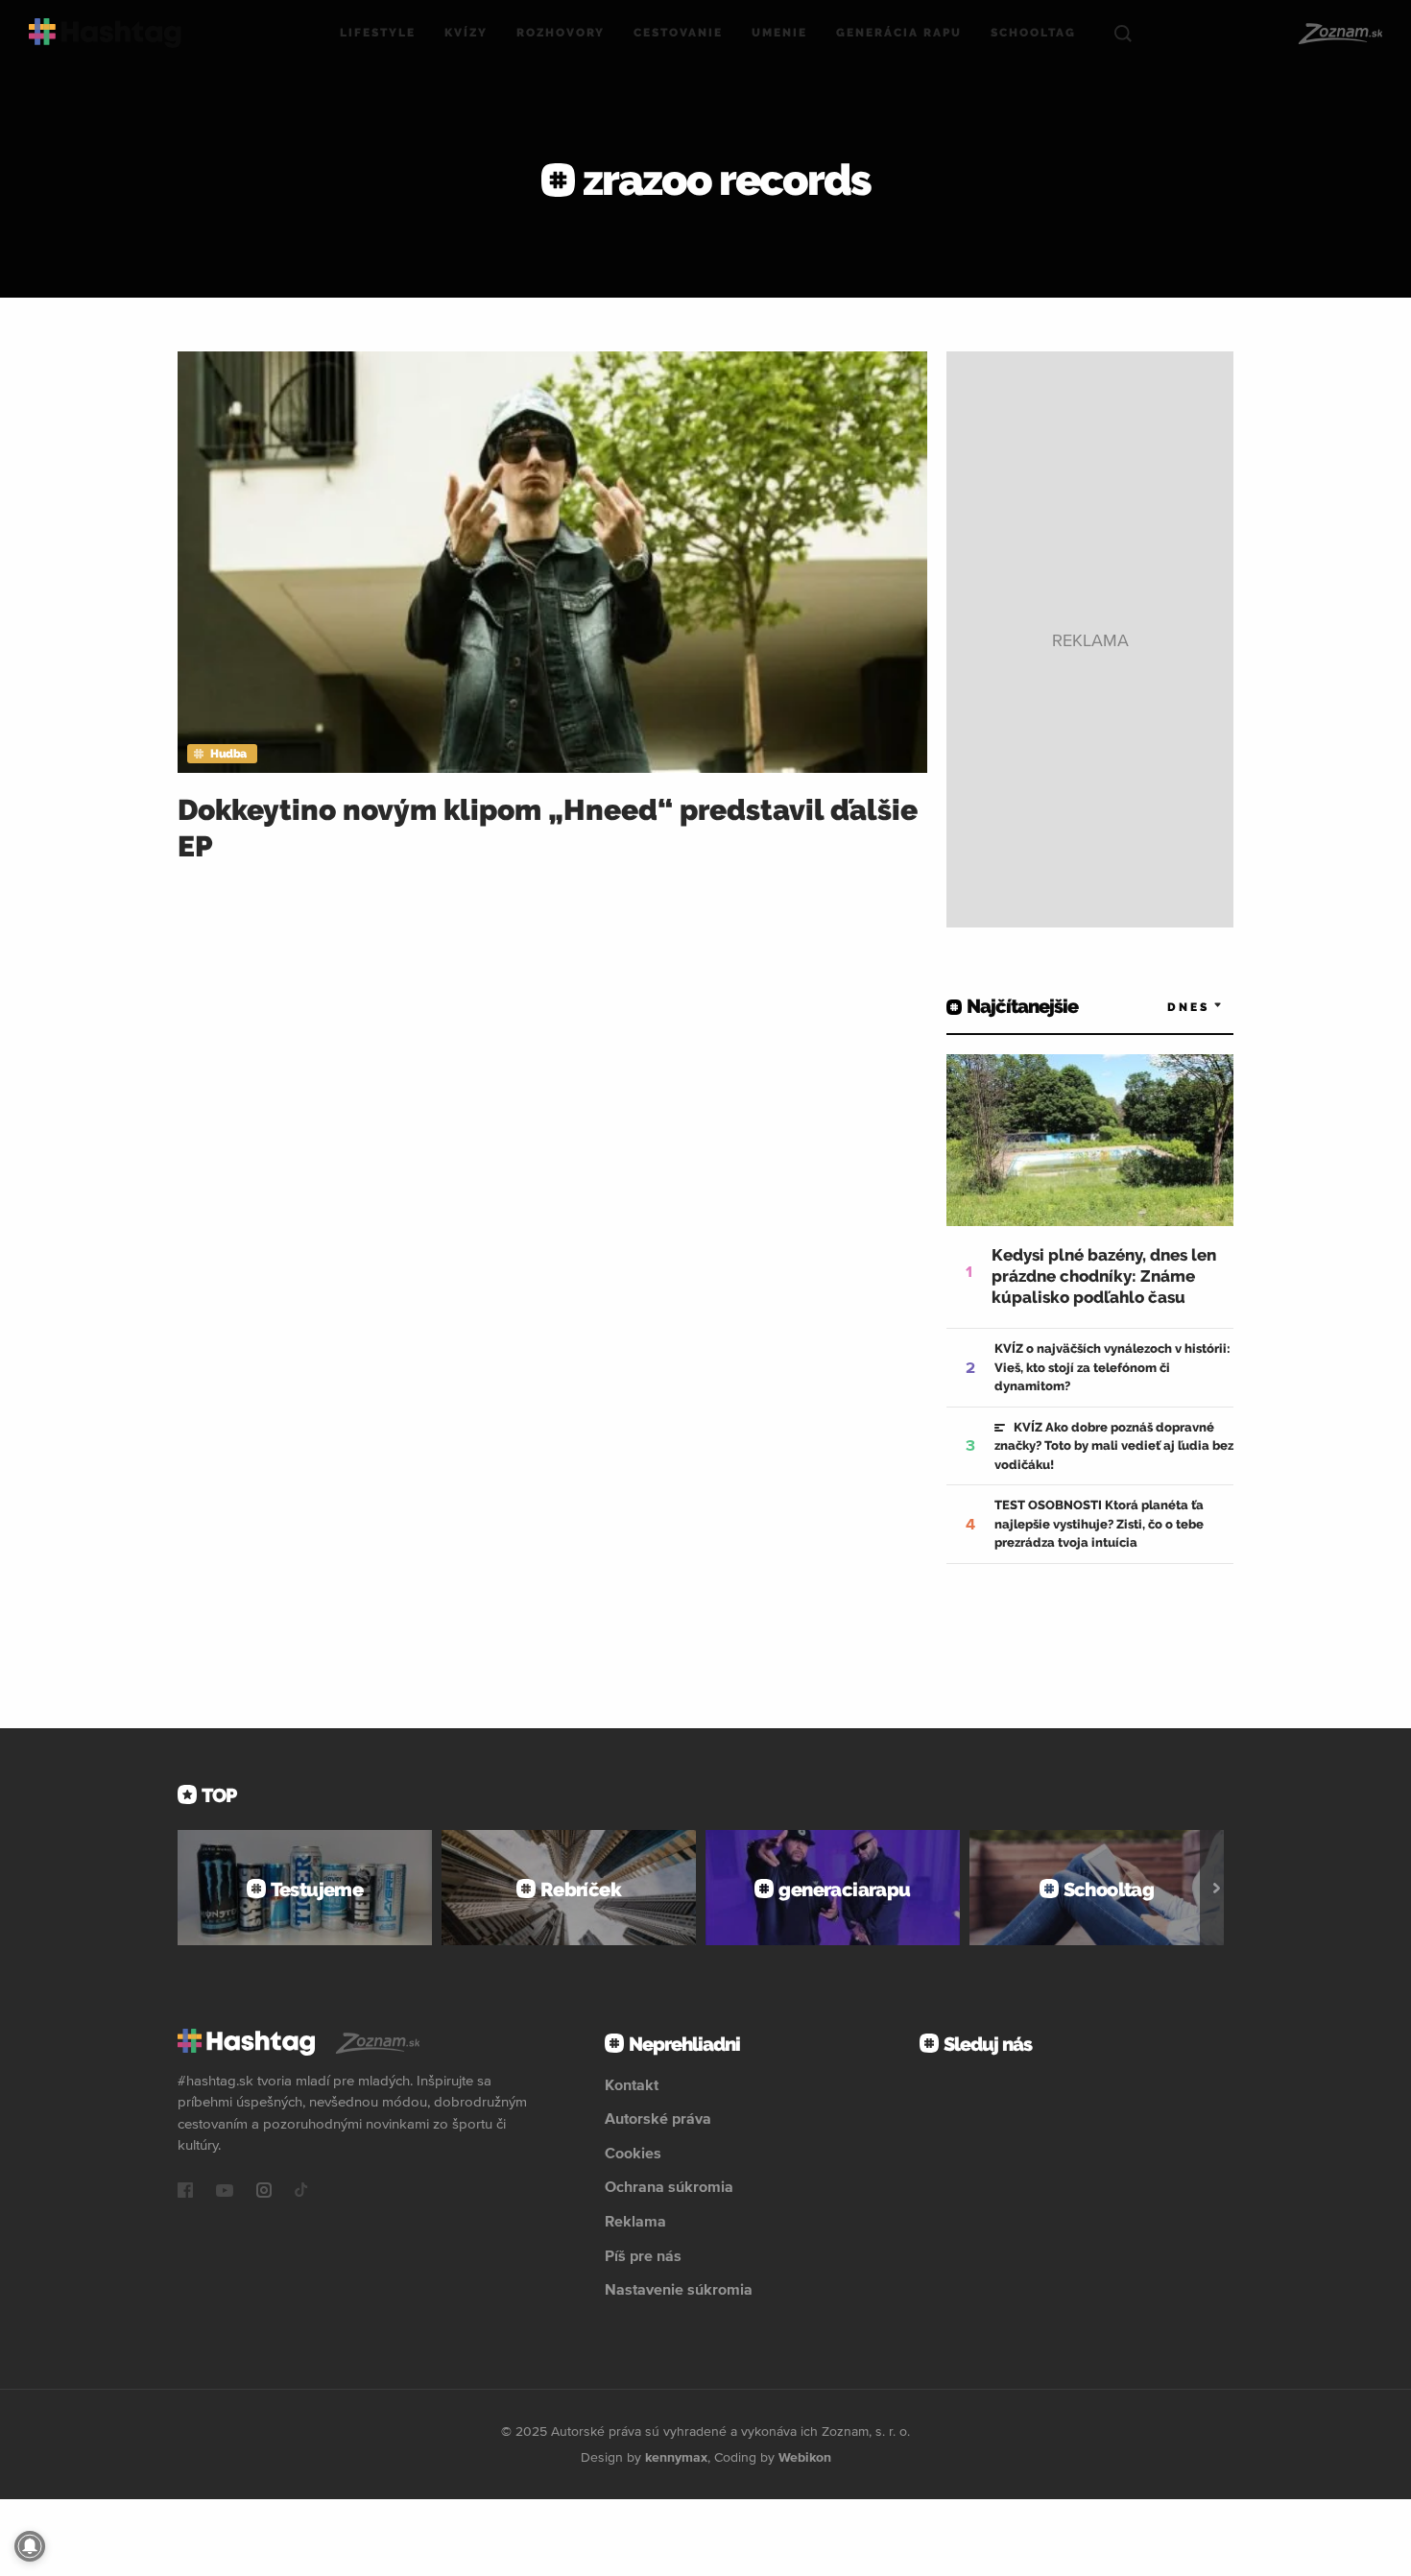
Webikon (805, 2457)
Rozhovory (561, 33)
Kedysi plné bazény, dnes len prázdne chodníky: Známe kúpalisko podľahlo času (1104, 1276)
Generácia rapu (899, 33)
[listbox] (1166, 1007)
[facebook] (185, 2192)
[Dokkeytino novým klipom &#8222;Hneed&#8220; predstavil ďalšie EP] (552, 562)
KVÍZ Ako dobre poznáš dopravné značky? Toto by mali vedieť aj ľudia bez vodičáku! (1114, 1446)
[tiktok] (301, 2192)
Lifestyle (378, 33)
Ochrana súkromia (669, 2186)
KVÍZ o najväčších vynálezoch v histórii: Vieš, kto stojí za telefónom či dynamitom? (1112, 1367)
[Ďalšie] (1217, 1888)
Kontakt (632, 2084)
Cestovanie (678, 33)
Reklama (635, 2221)
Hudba (228, 754)
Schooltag (1033, 33)
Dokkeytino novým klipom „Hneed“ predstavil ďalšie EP (548, 828)
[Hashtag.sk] (105, 33)
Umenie (779, 33)
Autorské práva (658, 2118)
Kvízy (466, 33)
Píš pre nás (643, 2255)
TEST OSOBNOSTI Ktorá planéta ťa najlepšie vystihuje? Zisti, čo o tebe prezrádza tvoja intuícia (1099, 1524)
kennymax (676, 2457)
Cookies (633, 2153)
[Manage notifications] (30, 2546)
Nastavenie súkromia (679, 2289)
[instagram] (264, 2192)
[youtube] (225, 2192)
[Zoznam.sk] (1339, 34)
